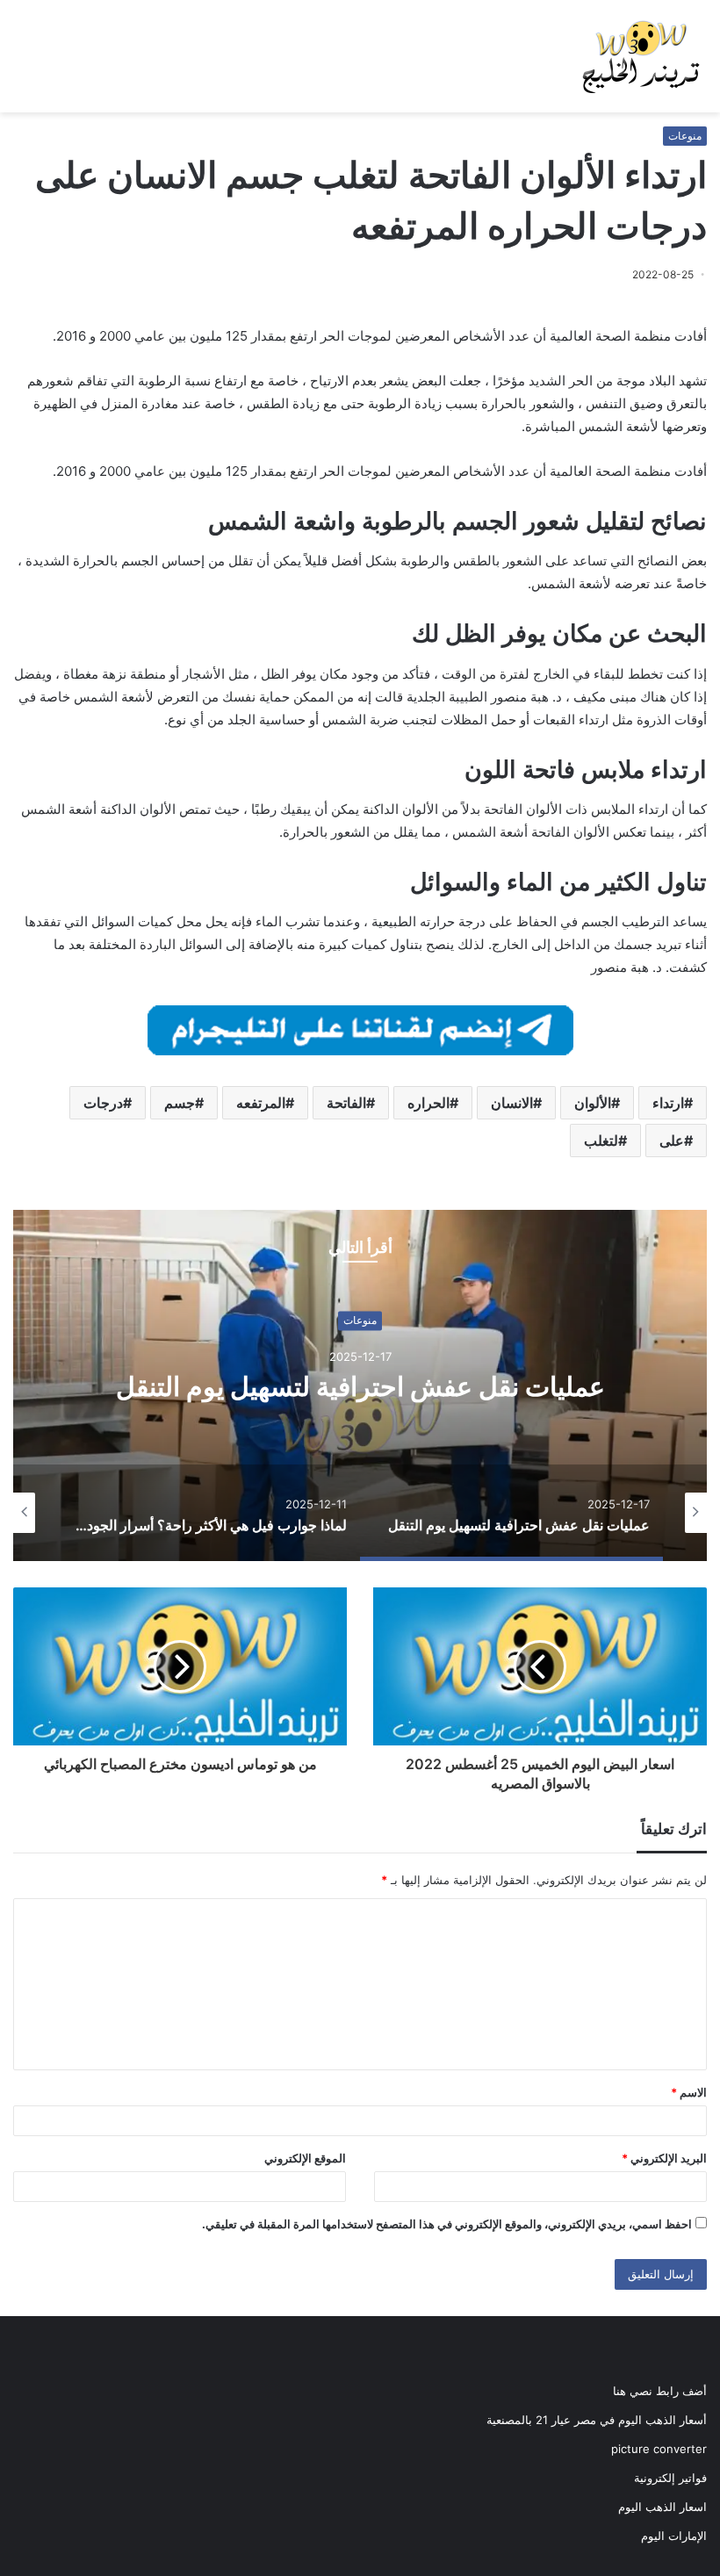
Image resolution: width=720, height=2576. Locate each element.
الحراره (428, 1103)
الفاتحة (346, 1103)
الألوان (593, 1103)
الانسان (512, 1103)
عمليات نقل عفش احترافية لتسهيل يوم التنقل (360, 1386)
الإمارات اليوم (674, 2536)
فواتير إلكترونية (670, 2478)
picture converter (659, 2449)
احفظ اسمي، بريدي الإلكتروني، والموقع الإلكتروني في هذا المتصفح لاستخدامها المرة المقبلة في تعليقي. (447, 2224)
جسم (180, 1103)
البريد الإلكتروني (664, 2158)
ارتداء (668, 1103)
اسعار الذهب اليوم (662, 2507)
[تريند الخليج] (641, 56)
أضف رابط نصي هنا (660, 2391)
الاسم (689, 2092)
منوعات (685, 136)
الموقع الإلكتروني (305, 2158)
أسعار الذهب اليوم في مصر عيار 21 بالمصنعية (597, 2420)
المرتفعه (261, 1103)
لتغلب (601, 1140)
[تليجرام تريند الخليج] (360, 1029)
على (672, 1140)
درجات (103, 1103)
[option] (360, 1385)
